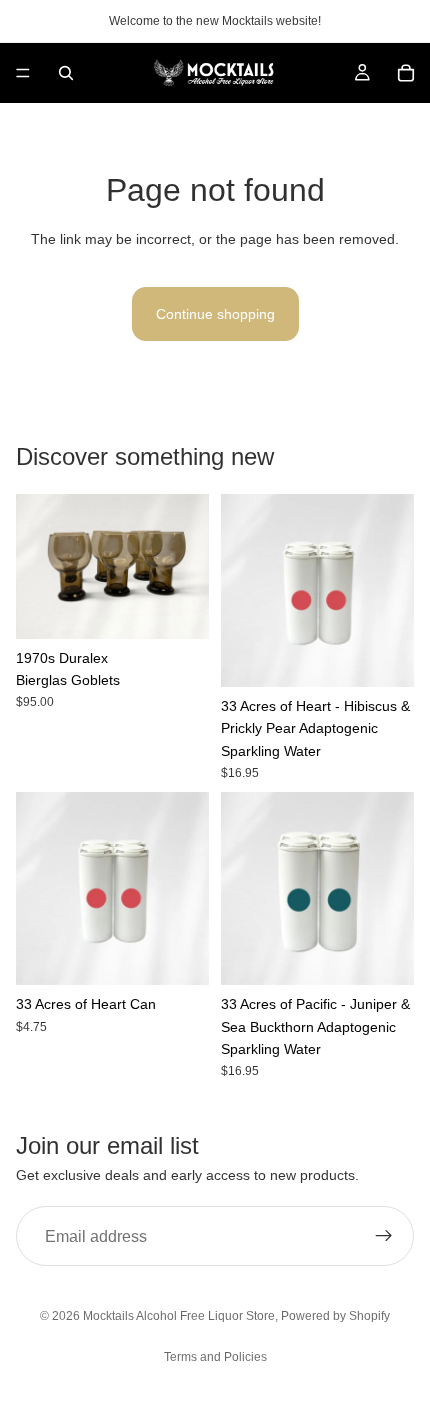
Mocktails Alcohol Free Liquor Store (179, 1316)
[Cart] (406, 73)
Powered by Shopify (335, 1316)
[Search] (66, 73)
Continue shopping (215, 314)
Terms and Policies (215, 1357)
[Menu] (23, 73)
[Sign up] (384, 1236)
